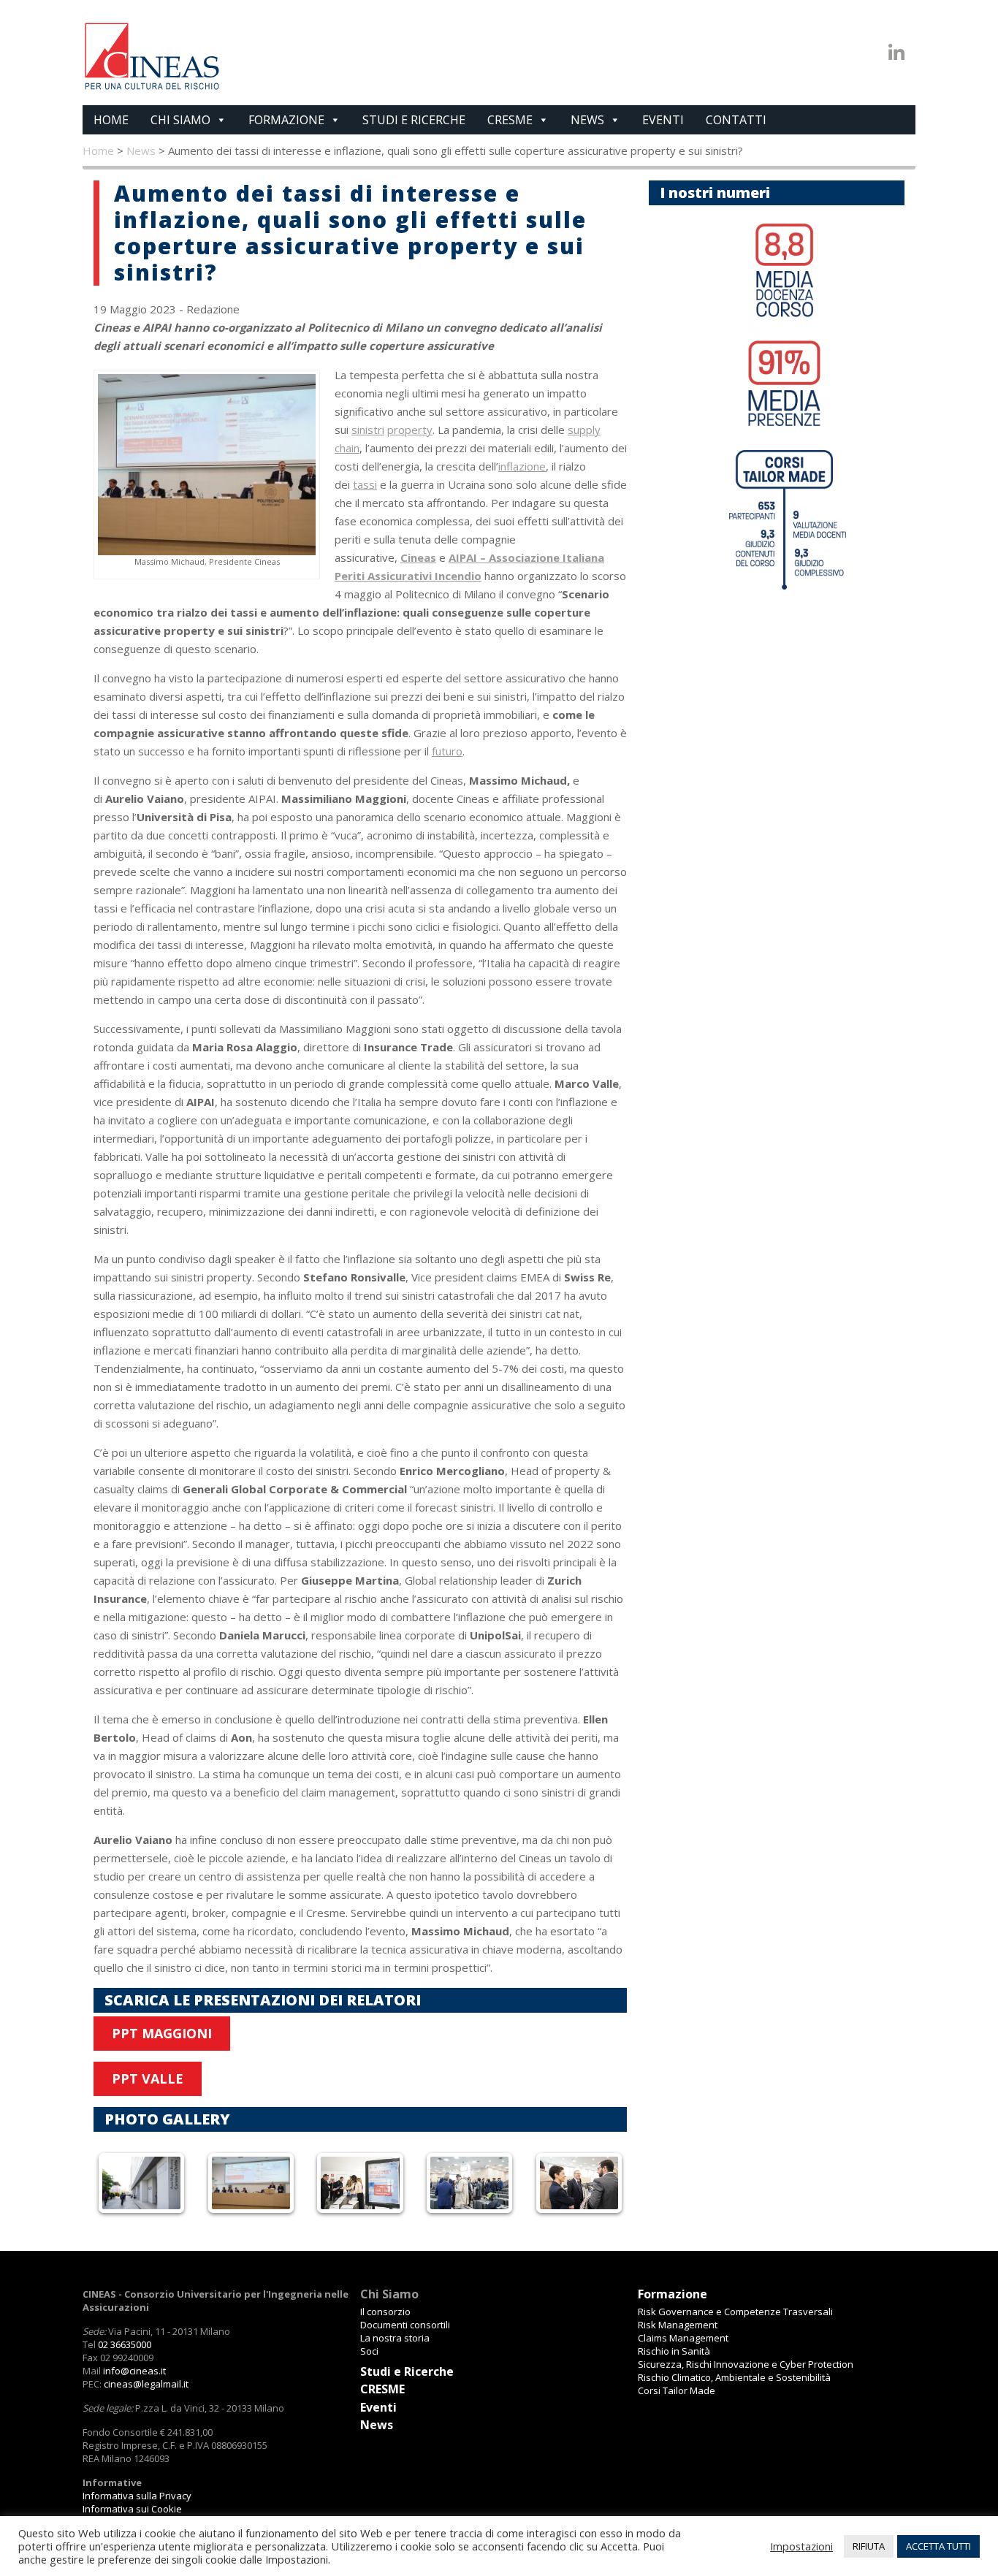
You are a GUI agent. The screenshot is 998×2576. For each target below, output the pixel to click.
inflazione (522, 466)
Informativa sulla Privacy (137, 2496)
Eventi (663, 120)
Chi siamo (180, 120)
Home (111, 120)
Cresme (510, 120)
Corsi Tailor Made (677, 2390)
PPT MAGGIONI (162, 2033)
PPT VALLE (148, 2078)
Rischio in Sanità (674, 2351)
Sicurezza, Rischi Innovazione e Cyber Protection (746, 2364)
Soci (369, 2351)
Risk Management (678, 2325)
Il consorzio (385, 2312)
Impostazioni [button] (801, 2546)
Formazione (286, 120)
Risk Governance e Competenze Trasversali (735, 2312)
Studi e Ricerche (414, 120)
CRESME (382, 2389)
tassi (365, 484)
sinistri (368, 430)
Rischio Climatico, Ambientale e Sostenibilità (734, 2377)
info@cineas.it (134, 2371)
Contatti (736, 120)
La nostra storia (395, 2338)
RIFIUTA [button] (869, 2546)
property (410, 430)
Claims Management (683, 2338)
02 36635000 (125, 2344)
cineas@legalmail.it (146, 2384)
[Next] (596, 2183)
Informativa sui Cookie (132, 2509)
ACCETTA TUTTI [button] (938, 2546)
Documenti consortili (405, 2325)
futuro (447, 751)
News (587, 120)
